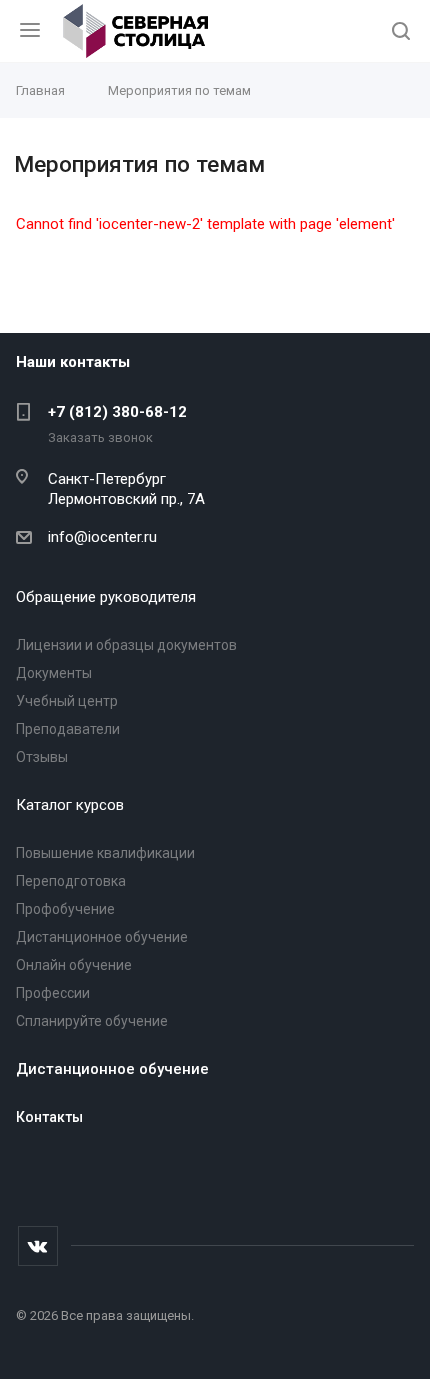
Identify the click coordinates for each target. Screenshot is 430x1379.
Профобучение (65, 909)
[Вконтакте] (38, 1246)
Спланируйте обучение (92, 1021)
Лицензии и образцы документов (126, 645)
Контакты (49, 1117)
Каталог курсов (70, 805)
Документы (54, 673)
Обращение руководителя (106, 597)
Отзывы (42, 757)
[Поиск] (401, 32)
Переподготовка (71, 881)
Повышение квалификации (105, 853)
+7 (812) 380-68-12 (117, 412)
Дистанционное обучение (102, 937)
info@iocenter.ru (102, 537)
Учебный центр (67, 701)
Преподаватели (68, 729)
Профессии (53, 993)
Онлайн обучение (74, 965)
